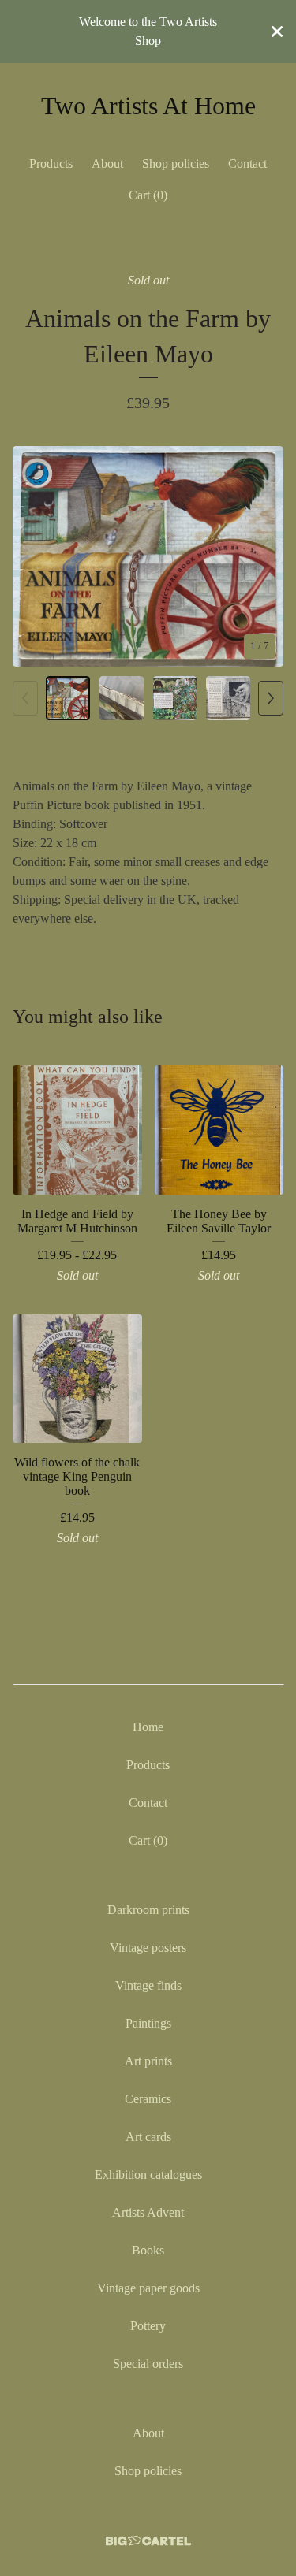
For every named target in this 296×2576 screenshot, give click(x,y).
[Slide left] (25, 698)
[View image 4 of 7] (228, 698)
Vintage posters (148, 1948)
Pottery (148, 2326)
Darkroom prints (148, 1910)
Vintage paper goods (148, 2288)
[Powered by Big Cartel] (148, 2541)
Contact (247, 164)
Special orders (148, 2364)
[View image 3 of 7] (175, 698)
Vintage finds (148, 1985)
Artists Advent (148, 2212)
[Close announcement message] (277, 32)
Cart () (148, 195)
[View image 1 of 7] (68, 698)
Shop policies (176, 164)
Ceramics (148, 2099)
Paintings (148, 2023)
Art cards (148, 2137)
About (107, 164)
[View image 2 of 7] (122, 698)
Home (148, 1727)
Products (51, 164)
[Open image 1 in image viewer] (148, 557)
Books (148, 2250)
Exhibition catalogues (148, 2175)
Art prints (148, 2061)
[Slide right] (271, 698)
